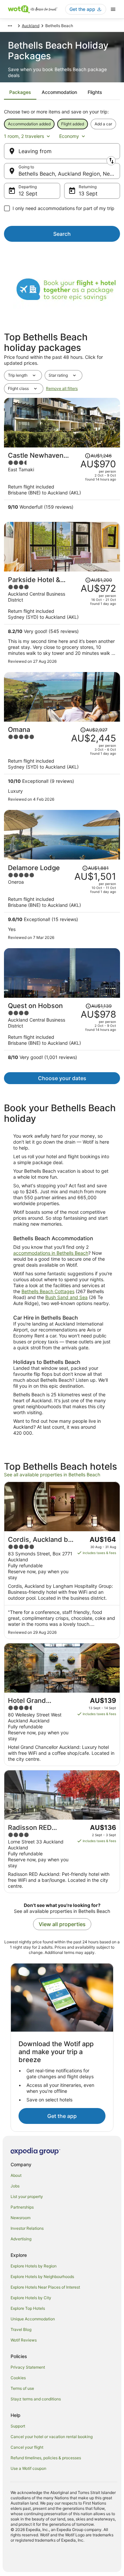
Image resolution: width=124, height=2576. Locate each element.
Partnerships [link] (22, 2207)
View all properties (62, 1924)
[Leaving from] (62, 151)
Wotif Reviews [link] (24, 2340)
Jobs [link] (15, 2186)
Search (62, 234)
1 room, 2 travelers (24, 136)
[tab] (20, 92)
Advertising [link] (21, 2239)
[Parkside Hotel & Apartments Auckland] (62, 620)
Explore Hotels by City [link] (31, 2298)
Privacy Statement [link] (28, 2367)
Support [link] (18, 2426)
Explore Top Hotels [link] (28, 2308)
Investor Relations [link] (27, 2228)
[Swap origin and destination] (111, 161)
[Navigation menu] (113, 9)
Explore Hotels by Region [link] (34, 2266)
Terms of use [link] (22, 2388)
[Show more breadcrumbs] (10, 26)
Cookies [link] (18, 2378)
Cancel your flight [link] (27, 2447)
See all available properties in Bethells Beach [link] (52, 1475)
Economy (69, 136)
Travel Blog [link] (21, 2329)
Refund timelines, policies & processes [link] (46, 2458)
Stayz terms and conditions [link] (36, 2399)
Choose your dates (62, 1078)
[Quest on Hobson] (62, 1033)
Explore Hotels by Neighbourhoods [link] (42, 2277)
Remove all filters (62, 388)
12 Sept (28, 193)
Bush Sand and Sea (66, 1297)
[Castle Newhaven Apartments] (62, 483)
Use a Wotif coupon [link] (28, 2468)
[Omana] (62, 764)
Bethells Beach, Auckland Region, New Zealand (69, 174)
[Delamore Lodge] (62, 902)
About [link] (16, 2175)
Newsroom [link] (21, 2218)
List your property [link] (27, 2196)
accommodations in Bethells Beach (51, 1253)
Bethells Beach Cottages (48, 1291)
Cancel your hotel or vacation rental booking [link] (52, 2437)
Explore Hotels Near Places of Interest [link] (45, 2287)
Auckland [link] (31, 26)
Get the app (62, 2116)
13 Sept (88, 193)
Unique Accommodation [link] (33, 2319)
